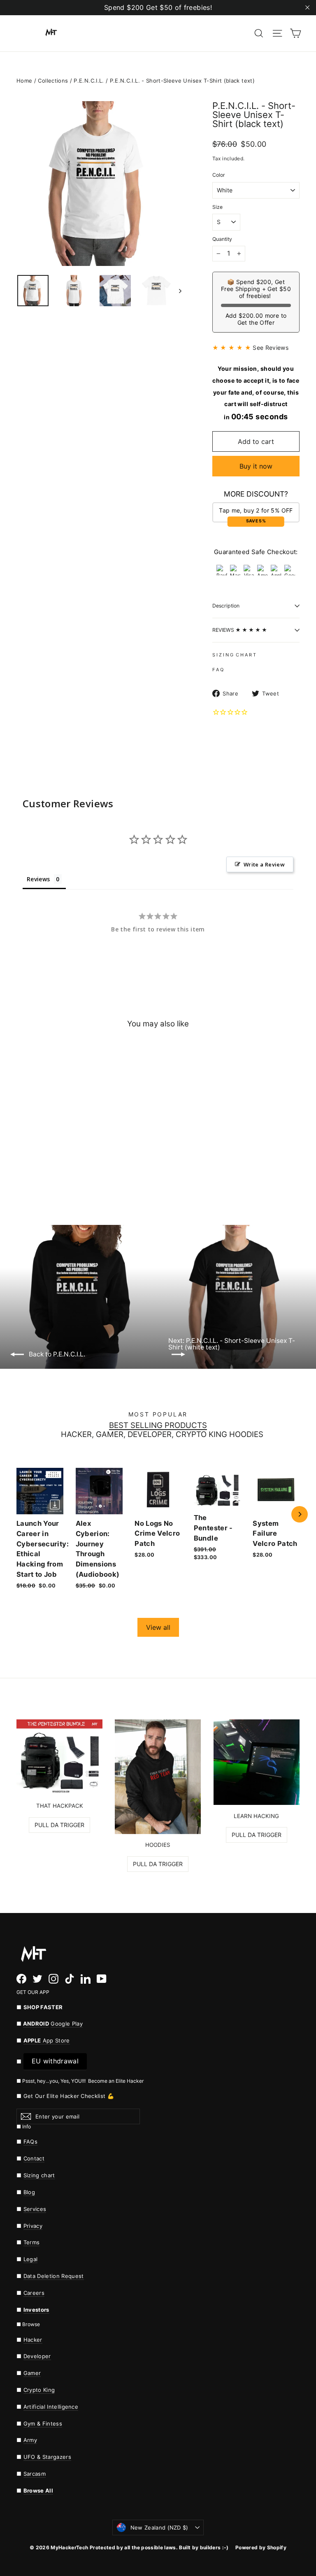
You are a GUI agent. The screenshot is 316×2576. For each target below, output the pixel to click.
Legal (31, 2259)
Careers (34, 2293)
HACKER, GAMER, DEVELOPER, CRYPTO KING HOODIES (162, 1435)
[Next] (300, 1514)
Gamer (32, 2373)
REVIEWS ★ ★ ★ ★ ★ (240, 630)
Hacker (33, 2340)
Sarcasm (35, 2474)
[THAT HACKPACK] (59, 1757)
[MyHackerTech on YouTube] (102, 1978)
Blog (29, 2192)
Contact (34, 2158)
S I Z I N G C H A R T (234, 655)
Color (219, 175)
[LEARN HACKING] (257, 1762)
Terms (32, 2242)
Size (217, 207)
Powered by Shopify (261, 2547)
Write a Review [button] (264, 864)
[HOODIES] (158, 1777)
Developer (37, 2356)
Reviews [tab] (38, 879)
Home (24, 81)
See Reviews (271, 348)
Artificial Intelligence (51, 2407)
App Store (47, 2040)
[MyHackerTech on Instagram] (53, 1978)
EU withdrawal (55, 2061)
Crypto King (39, 2390)
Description (226, 606)
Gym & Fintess (43, 2424)
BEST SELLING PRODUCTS (158, 1426)
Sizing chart (39, 2175)
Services (35, 2209)
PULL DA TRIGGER (59, 1825)
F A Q (218, 670)
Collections (53, 81)
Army (30, 2440)
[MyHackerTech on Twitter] (37, 1978)
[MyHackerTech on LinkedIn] (86, 1978)
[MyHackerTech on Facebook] (21, 1978)
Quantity (222, 239)
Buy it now (256, 466)
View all (158, 1627)
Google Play (67, 2024)
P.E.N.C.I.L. (89, 81)
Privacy (33, 2226)
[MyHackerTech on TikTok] (70, 1978)
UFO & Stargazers (47, 2457)
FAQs (30, 2142)
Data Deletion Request (54, 2276)
